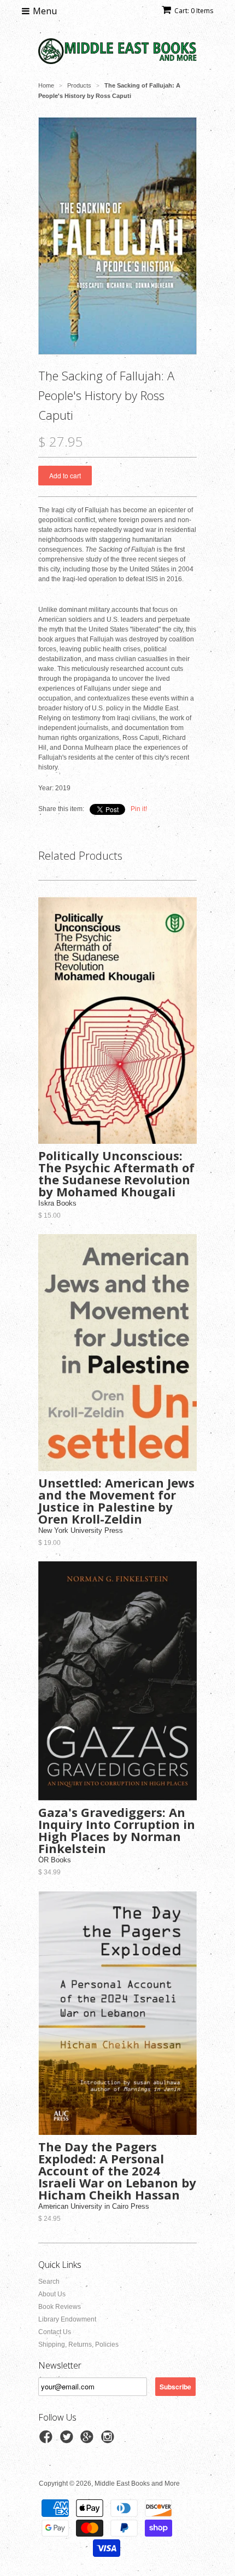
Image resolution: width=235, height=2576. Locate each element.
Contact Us (55, 2332)
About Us (52, 2294)
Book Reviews (60, 2307)
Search (49, 2282)
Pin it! (139, 809)
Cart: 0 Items (194, 11)
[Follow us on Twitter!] (68, 2440)
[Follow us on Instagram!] (109, 2440)
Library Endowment (67, 2319)
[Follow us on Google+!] (89, 2440)
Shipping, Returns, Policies (78, 2345)
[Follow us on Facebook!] (48, 2440)
